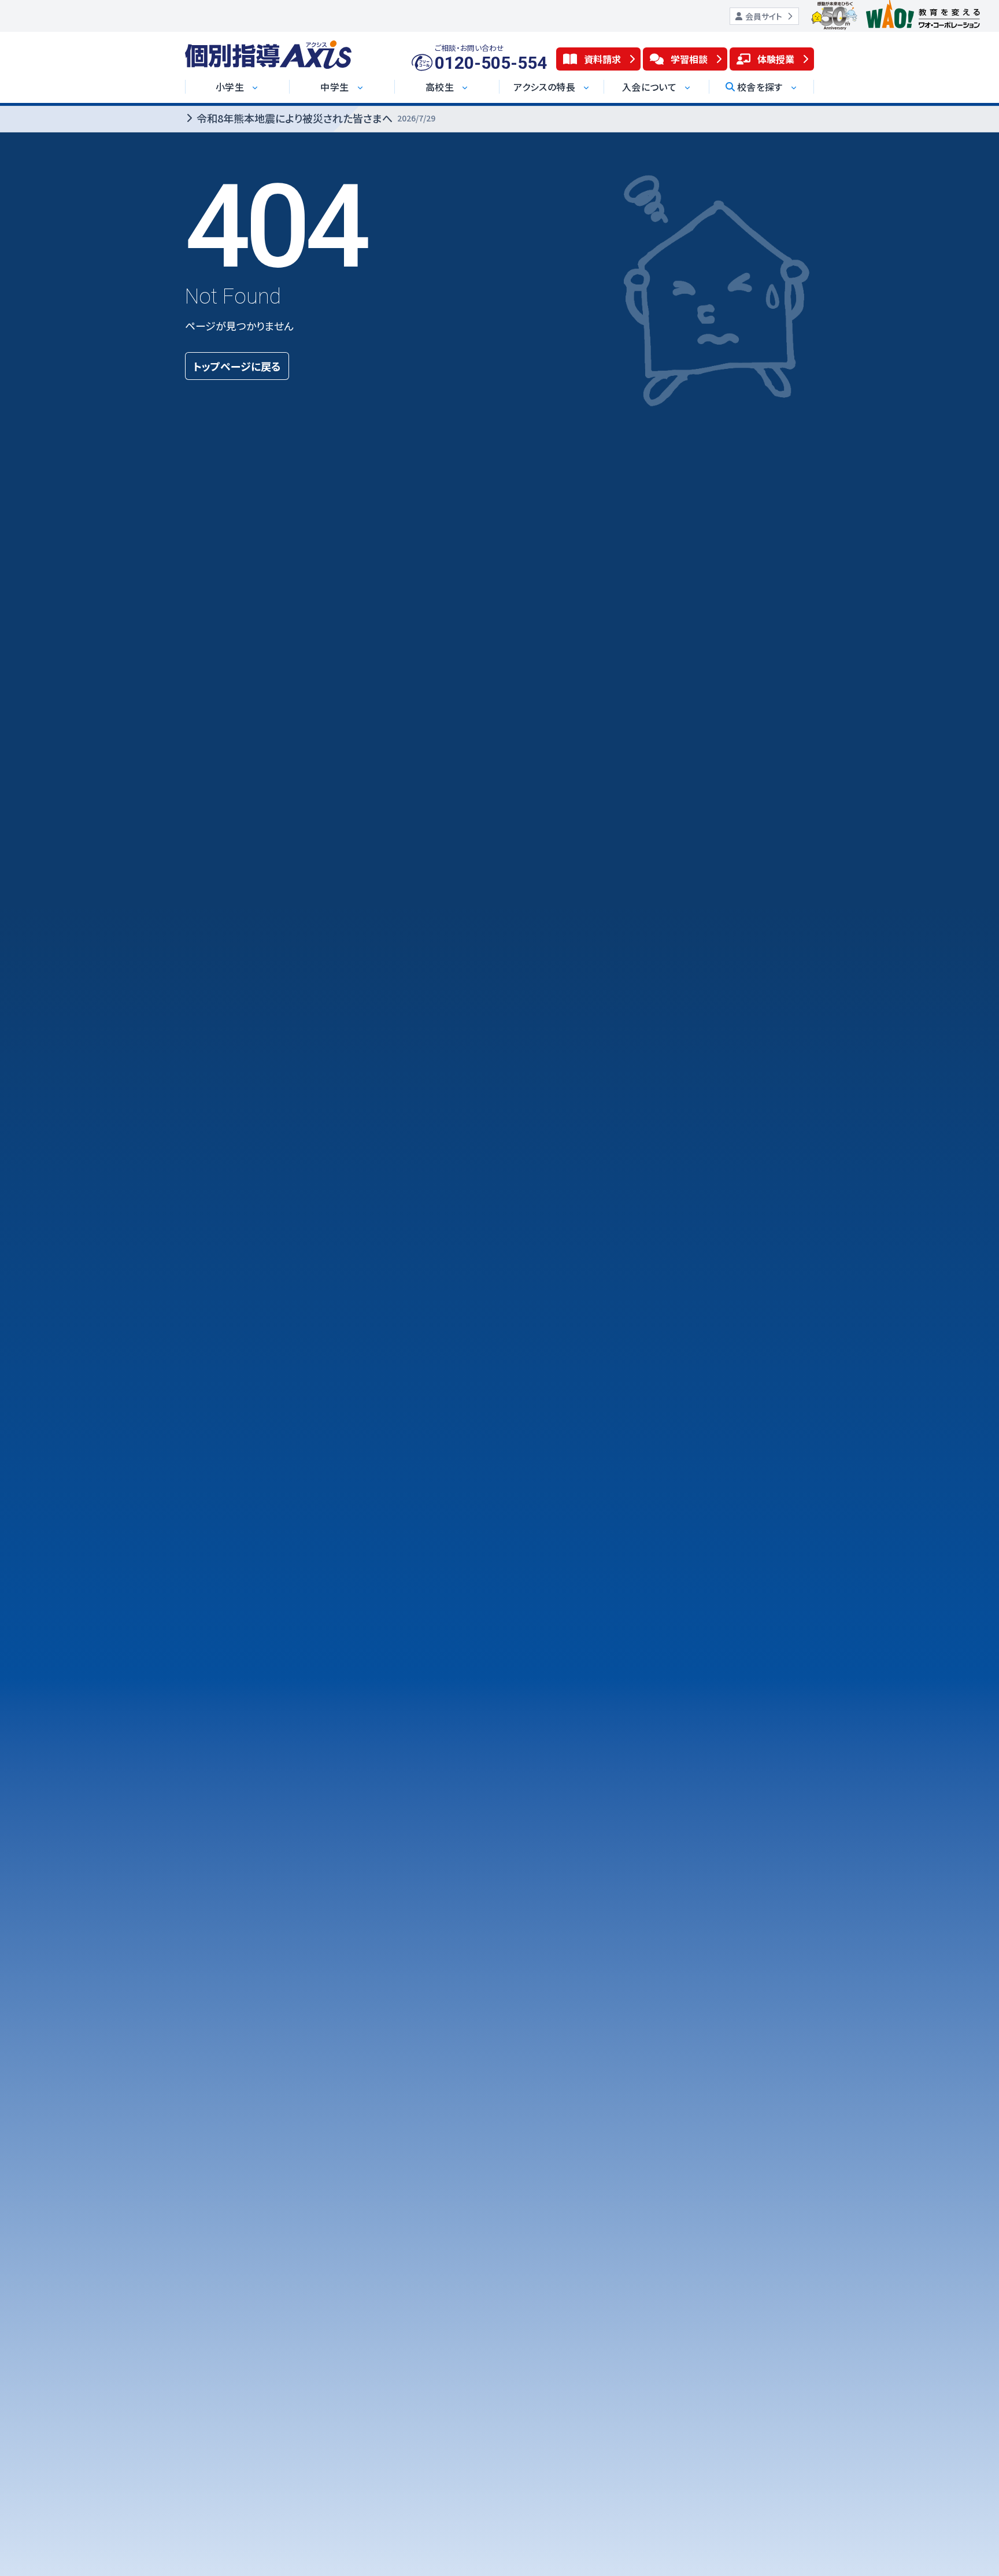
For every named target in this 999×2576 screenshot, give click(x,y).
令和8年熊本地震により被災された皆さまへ (316, 118)
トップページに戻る (237, 366)
